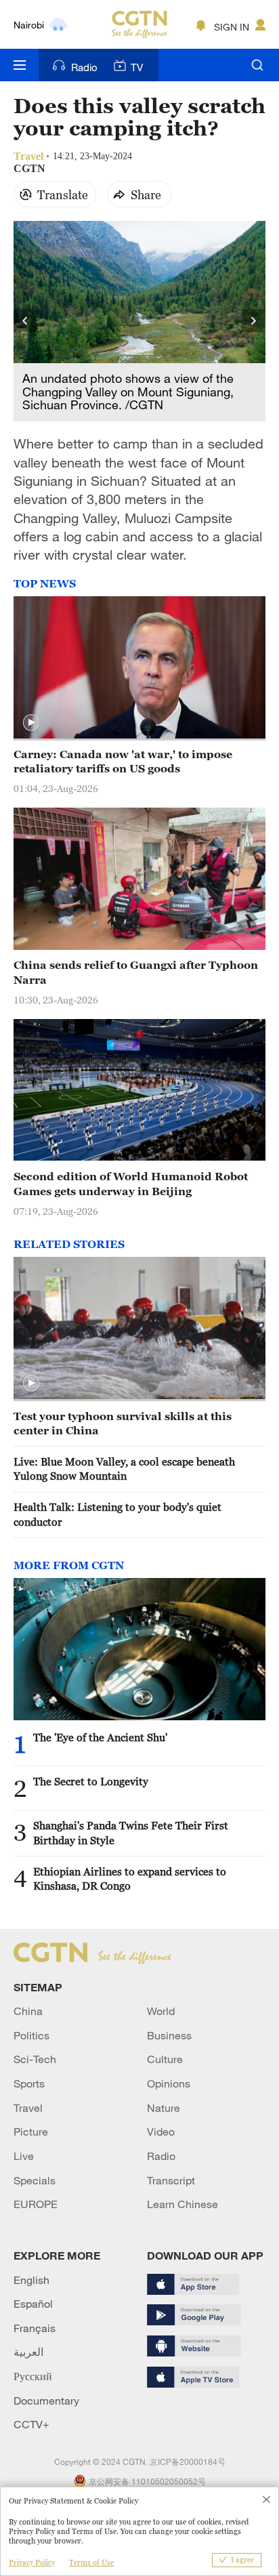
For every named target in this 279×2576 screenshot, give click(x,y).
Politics (31, 2035)
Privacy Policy (32, 2562)
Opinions (169, 2083)
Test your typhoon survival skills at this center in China (123, 1423)
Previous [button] (25, 321)
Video (161, 2132)
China (28, 2011)
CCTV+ (31, 2424)
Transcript (171, 2180)
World (161, 2011)
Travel (28, 2108)
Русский (33, 2376)
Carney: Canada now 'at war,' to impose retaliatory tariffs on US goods (123, 761)
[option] (140, 321)
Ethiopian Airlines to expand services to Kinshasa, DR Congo (130, 1878)
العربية (28, 2352)
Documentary (46, 2401)
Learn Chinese (183, 2204)
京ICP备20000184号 (188, 2461)
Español (33, 2304)
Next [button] (254, 321)
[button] (31, 723)
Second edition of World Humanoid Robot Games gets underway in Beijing (131, 1183)
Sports (29, 2083)
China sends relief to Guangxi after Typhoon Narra (136, 972)
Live (24, 2156)
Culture (165, 2059)
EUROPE (36, 2204)
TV (137, 67)
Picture (31, 2132)
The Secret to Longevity (91, 1781)
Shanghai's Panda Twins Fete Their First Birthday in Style (131, 1832)
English (31, 2280)
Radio (84, 67)
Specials (35, 2180)
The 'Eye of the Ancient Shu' (100, 1737)
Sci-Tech (35, 2059)
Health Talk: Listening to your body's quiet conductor (117, 1514)
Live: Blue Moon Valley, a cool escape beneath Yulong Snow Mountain (124, 1469)
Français (35, 2328)
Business (169, 2035)
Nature (164, 2108)
